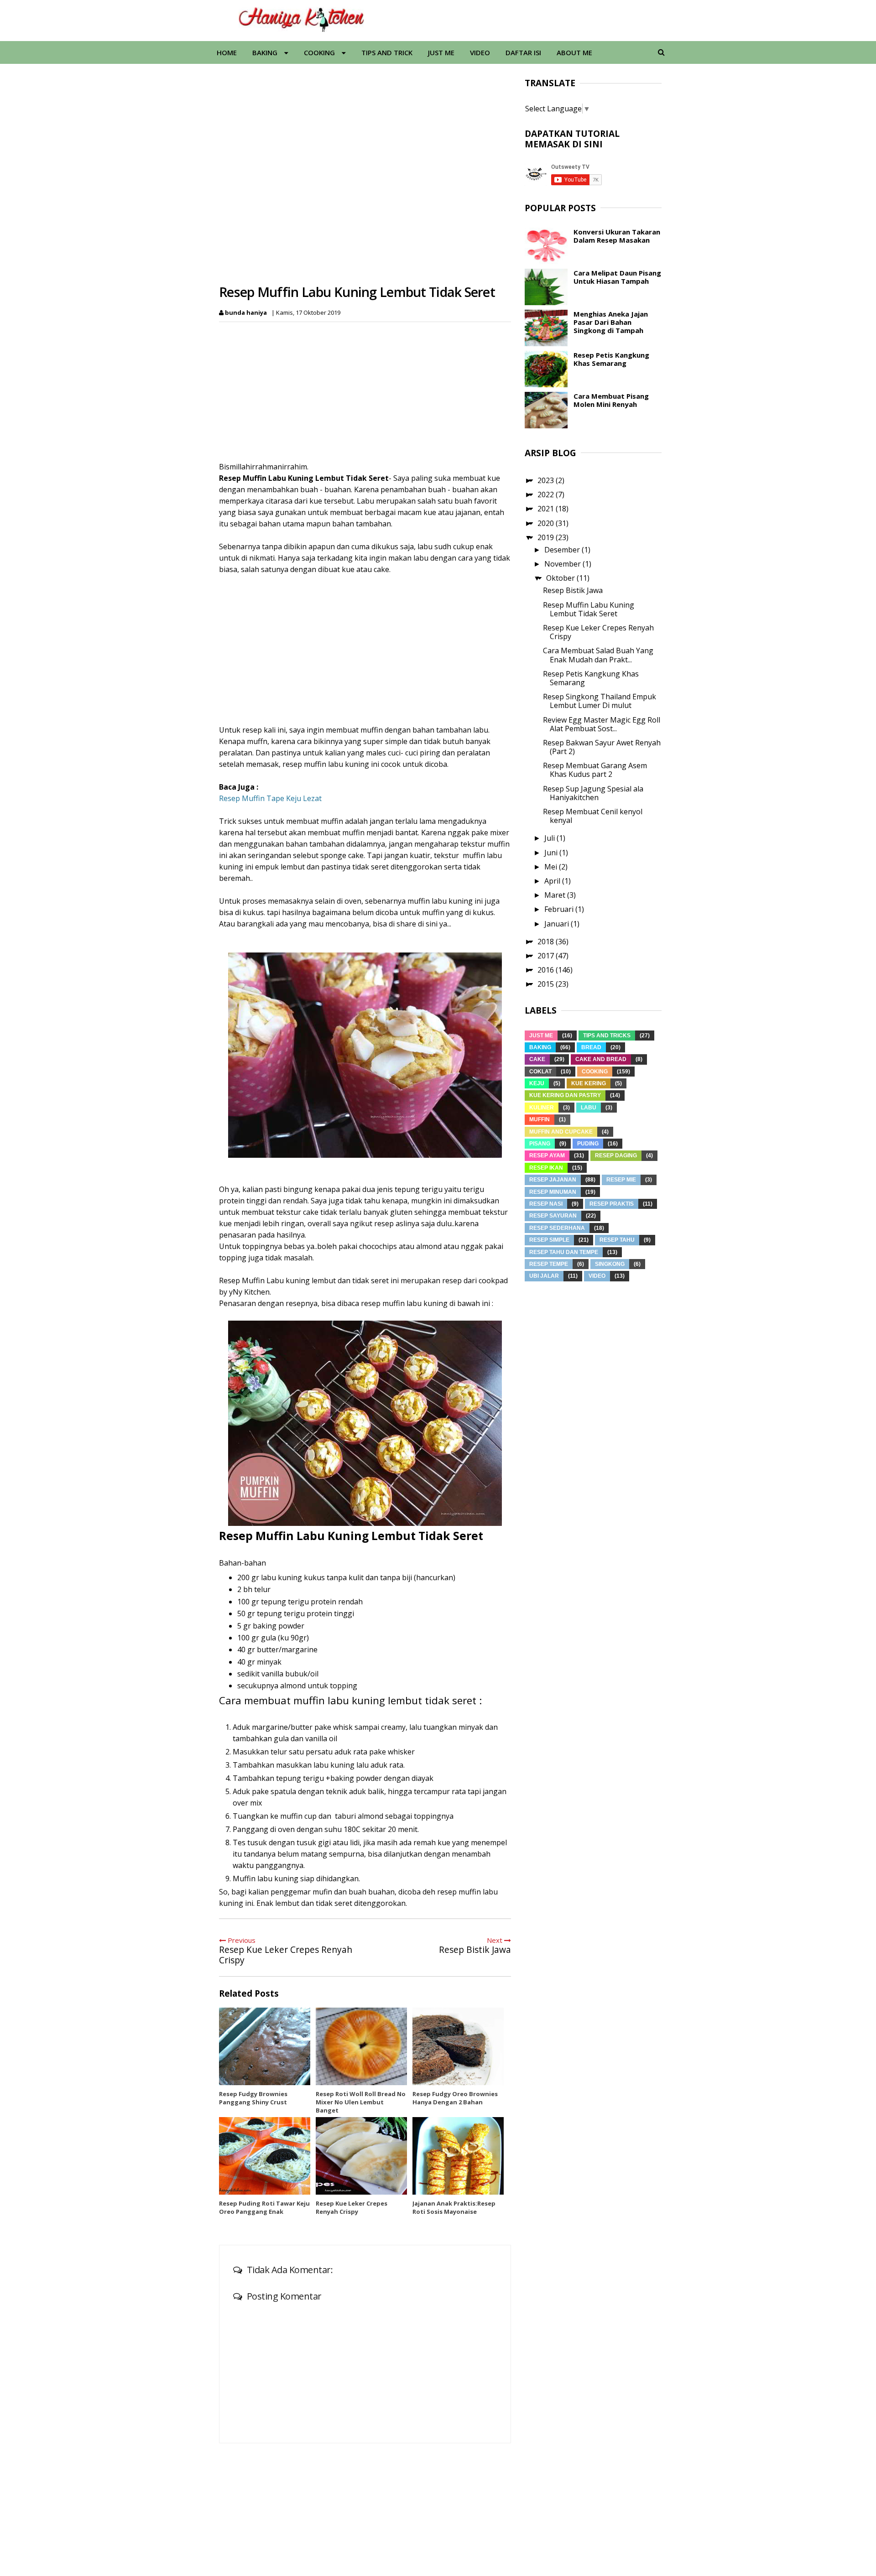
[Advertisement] (368, 390)
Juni (552, 853)
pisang (540, 1144)
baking (540, 1047)
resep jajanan (553, 1180)
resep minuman (553, 1192)
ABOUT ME (574, 52)
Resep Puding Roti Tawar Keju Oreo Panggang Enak (264, 2207)
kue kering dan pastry (565, 1095)
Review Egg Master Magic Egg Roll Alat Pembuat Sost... (602, 724)
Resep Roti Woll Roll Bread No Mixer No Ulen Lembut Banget (361, 2102)
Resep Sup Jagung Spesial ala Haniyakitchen (593, 793)
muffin (540, 1119)
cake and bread (601, 1059)
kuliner (542, 1108)
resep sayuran (553, 1216)
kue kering (589, 1083)
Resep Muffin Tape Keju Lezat (270, 798)
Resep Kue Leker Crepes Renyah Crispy (352, 2207)
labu (589, 1108)
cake (537, 1059)
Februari (560, 909)
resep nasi (546, 1204)
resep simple (549, 1240)
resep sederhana (557, 1228)
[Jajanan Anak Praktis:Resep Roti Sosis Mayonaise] (458, 2156)
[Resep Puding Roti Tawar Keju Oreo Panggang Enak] (265, 2156)
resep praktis (612, 1204)
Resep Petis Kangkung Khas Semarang (611, 359)
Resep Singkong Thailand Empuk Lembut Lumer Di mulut (600, 701)
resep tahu (617, 1240)
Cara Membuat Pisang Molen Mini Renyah (611, 400)
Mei (552, 867)
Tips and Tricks (607, 1036)
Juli (550, 838)
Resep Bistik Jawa (573, 590)
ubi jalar (544, 1276)
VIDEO (480, 52)
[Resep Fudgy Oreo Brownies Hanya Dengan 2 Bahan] (458, 2046)
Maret (556, 895)
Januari (558, 924)
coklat (540, 1072)
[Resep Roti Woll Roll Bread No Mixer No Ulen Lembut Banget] (361, 2046)
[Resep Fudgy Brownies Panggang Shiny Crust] (265, 2046)
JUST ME (441, 52)
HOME (227, 52)
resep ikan (546, 1168)
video (597, 1276)
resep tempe (549, 1264)
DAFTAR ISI (523, 52)
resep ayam (547, 1155)
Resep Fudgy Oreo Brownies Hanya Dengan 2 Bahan (455, 2098)
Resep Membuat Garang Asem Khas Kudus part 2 (595, 770)
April (553, 881)
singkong (610, 1264)
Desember (563, 550)
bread (591, 1047)
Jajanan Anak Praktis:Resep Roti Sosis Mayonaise (454, 2207)
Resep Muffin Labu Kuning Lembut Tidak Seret (589, 609)
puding (588, 1144)
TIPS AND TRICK (387, 52)
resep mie (621, 1180)
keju (537, 1083)
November (563, 564)
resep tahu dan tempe (564, 1252)
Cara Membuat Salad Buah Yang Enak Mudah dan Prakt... (598, 655)
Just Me (541, 1036)
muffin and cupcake (561, 1132)
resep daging (616, 1155)
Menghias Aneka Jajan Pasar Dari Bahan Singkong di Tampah (611, 322)
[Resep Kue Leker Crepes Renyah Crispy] (361, 2156)
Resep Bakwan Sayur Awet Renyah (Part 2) (602, 747)
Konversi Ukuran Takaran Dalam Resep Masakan (617, 236)
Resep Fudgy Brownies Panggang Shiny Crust (253, 2098)
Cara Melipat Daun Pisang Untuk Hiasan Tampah (617, 277)
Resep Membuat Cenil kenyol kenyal (593, 816)
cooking (595, 1072)
